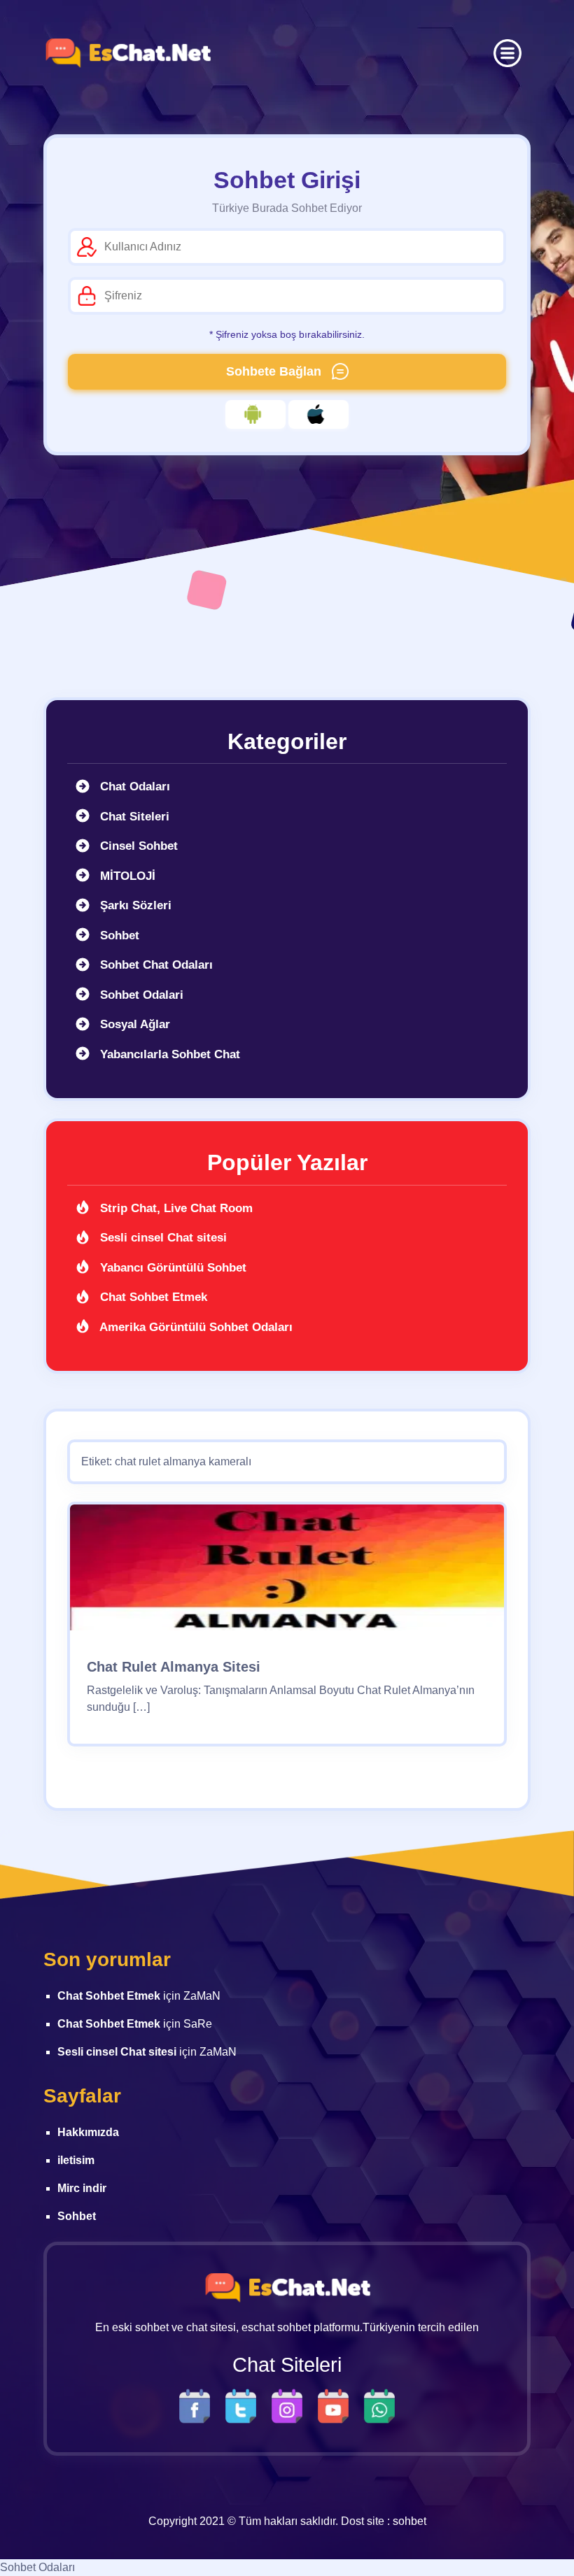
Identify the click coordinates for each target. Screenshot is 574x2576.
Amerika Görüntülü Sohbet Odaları (195, 1327)
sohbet (409, 2521)
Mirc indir (82, 2188)
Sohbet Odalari (140, 995)
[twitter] (244, 2406)
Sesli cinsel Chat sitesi (162, 1238)
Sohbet (118, 935)
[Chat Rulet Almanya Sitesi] (287, 1573)
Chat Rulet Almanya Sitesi (174, 1667)
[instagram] (290, 2406)
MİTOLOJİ (126, 876)
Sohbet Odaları (37, 2567)
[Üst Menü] (507, 53)
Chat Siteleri (133, 817)
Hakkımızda (88, 2132)
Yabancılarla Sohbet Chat (168, 1054)
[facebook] (198, 2406)
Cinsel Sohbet (137, 846)
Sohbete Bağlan (275, 371)
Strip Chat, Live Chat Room (175, 1208)
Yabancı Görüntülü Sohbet (171, 1268)
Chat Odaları (133, 787)
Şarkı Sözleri (134, 905)
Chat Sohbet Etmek (152, 1297)
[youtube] (337, 2406)
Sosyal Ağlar (133, 1024)
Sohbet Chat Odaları (155, 965)
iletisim (76, 2160)
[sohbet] (127, 53)
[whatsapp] (379, 2406)
